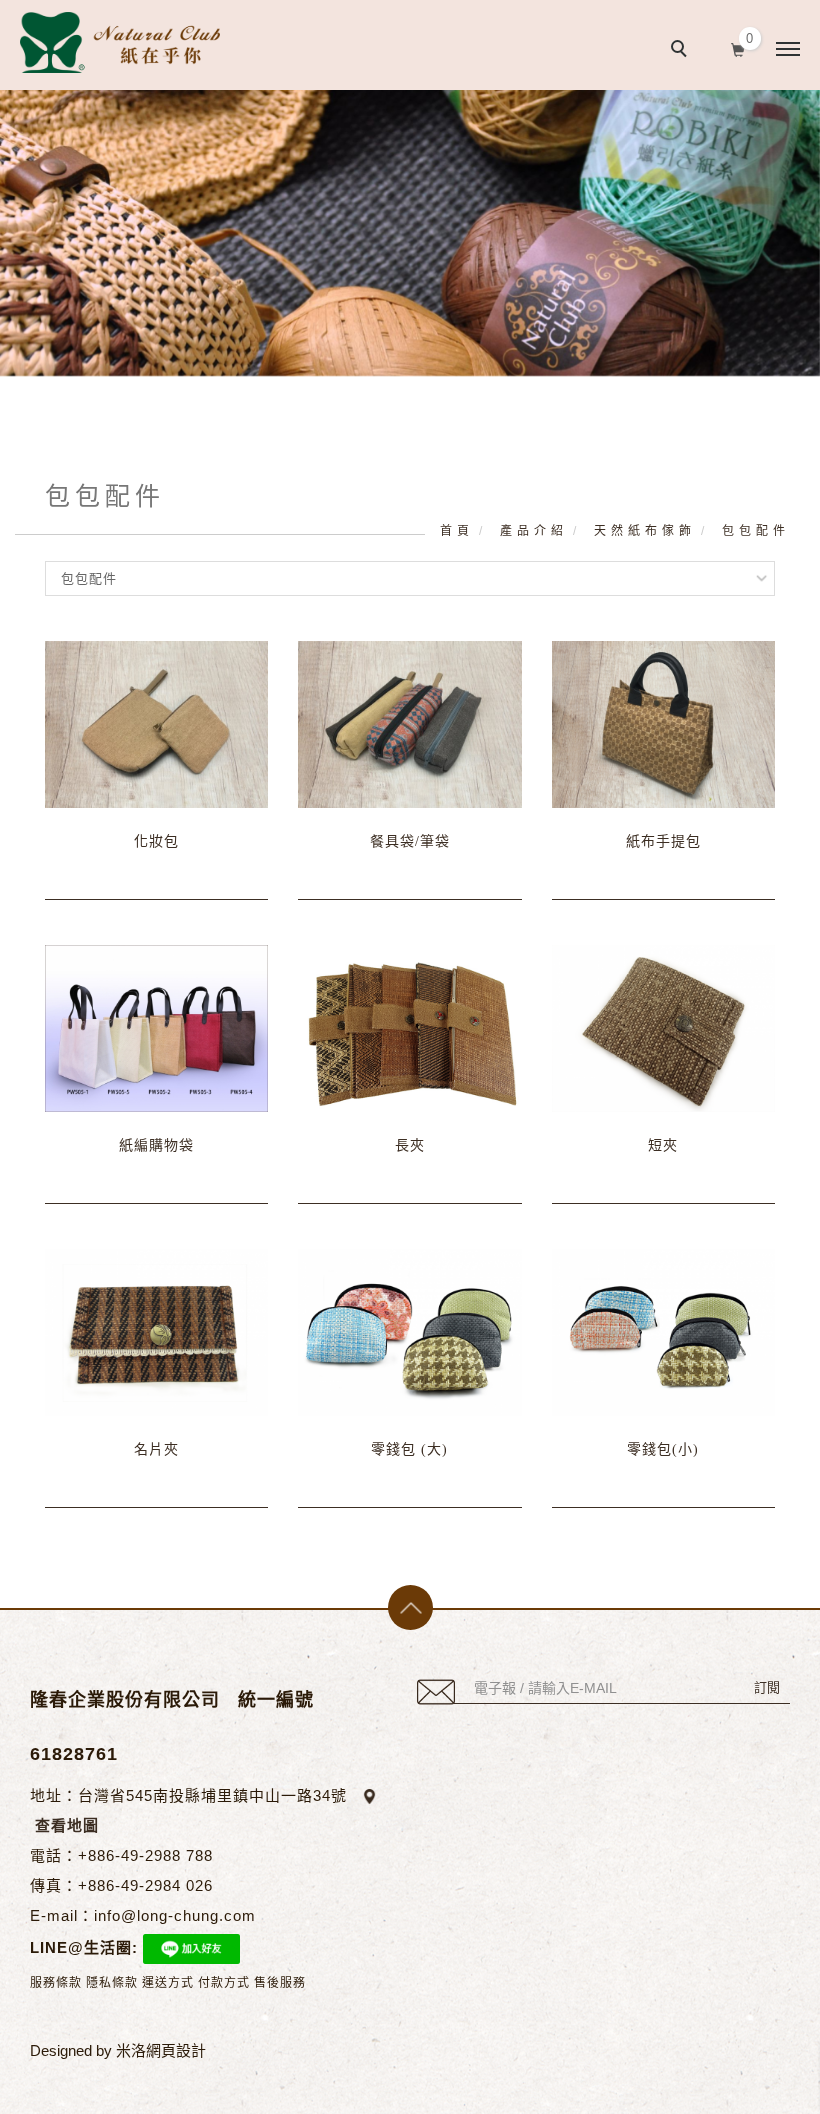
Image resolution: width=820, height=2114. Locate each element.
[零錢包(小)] (663, 1331)
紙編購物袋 (156, 1145)
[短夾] (663, 1027)
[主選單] (788, 50)
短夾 (663, 1145)
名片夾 (156, 1449)
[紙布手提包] (663, 723)
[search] (682, 51)
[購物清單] (738, 48)
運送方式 (168, 1983)
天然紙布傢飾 (645, 531)
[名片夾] (156, 1331)
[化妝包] (156, 723)
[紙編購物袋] (156, 1027)
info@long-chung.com (175, 1915)
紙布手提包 (663, 841)
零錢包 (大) (409, 1449)
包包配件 (756, 531)
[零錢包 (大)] (409, 1331)
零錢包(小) (663, 1449)
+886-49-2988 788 (145, 1855)
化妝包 (156, 841)
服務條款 (56, 1983)
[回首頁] (120, 42)
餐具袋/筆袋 (410, 841)
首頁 (457, 531)
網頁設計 (176, 2050)
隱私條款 (112, 1983)
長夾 (410, 1145)
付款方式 (224, 1983)
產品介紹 (534, 531)
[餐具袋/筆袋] (409, 723)
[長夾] (409, 1027)
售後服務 (280, 1983)
